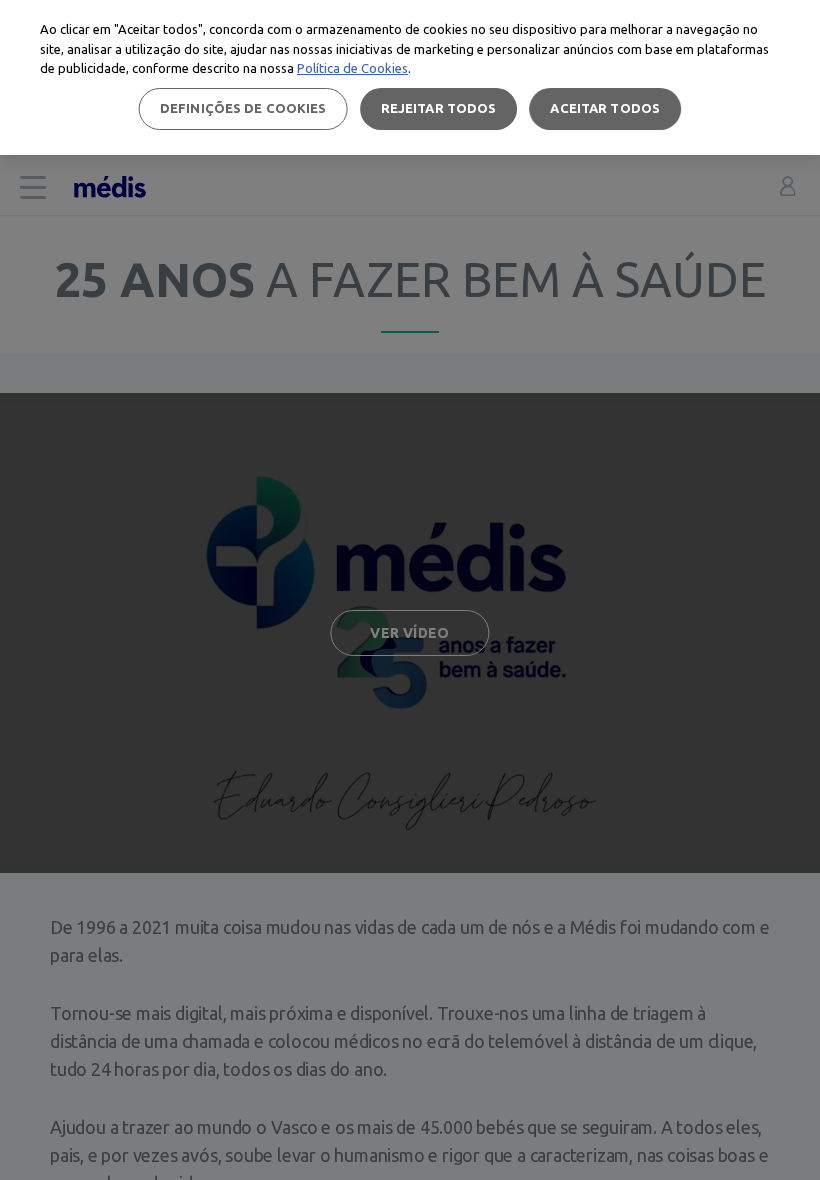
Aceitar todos (605, 108)
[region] (410, 77)
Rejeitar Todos (439, 108)
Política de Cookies (352, 68)
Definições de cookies (243, 108)
